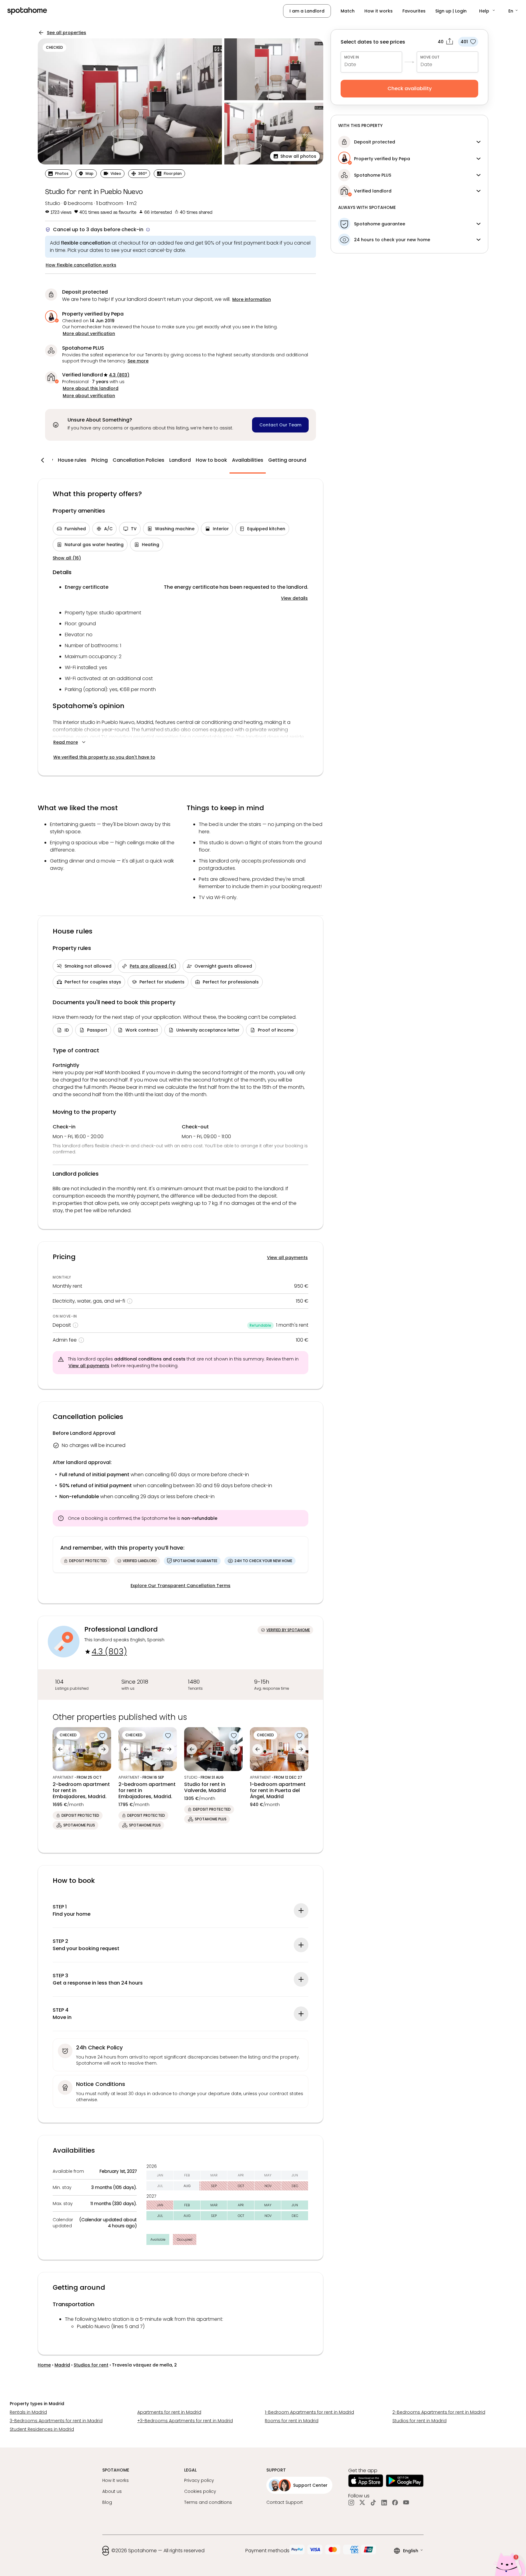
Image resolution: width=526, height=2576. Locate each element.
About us (112, 2491)
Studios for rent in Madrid (419, 2421)
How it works (379, 11)
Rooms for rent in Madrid (292, 2421)
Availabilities (248, 460)
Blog (107, 2502)
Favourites (414, 11)
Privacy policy (199, 2480)
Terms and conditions (208, 2502)
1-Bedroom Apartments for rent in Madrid (309, 2412)
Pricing (100, 460)
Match (348, 11)
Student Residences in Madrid (42, 2429)
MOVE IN (352, 57)
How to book (211, 460)
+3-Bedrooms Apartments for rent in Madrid (185, 2421)
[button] (487, 11)
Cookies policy (200, 2491)
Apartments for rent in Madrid (169, 2412)
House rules (72, 460)
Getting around (287, 460)
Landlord (180, 460)
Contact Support (285, 2502)
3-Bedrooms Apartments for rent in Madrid (56, 2421)
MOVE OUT (430, 57)
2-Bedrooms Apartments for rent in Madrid (439, 2412)
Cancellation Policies (139, 460)
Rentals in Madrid (28, 2412)
